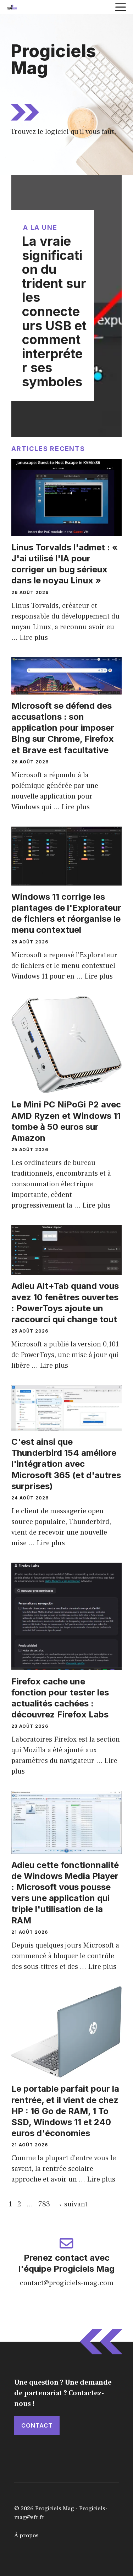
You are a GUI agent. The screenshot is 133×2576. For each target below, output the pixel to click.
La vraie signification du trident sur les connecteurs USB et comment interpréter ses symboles (54, 311)
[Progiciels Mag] (12, 7)
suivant (71, 2204)
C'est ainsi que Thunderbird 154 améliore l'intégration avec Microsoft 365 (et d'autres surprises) (66, 1464)
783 (45, 2204)
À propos (26, 2536)
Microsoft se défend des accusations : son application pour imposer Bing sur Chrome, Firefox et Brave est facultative (63, 728)
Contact (37, 2425)
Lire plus (34, 638)
